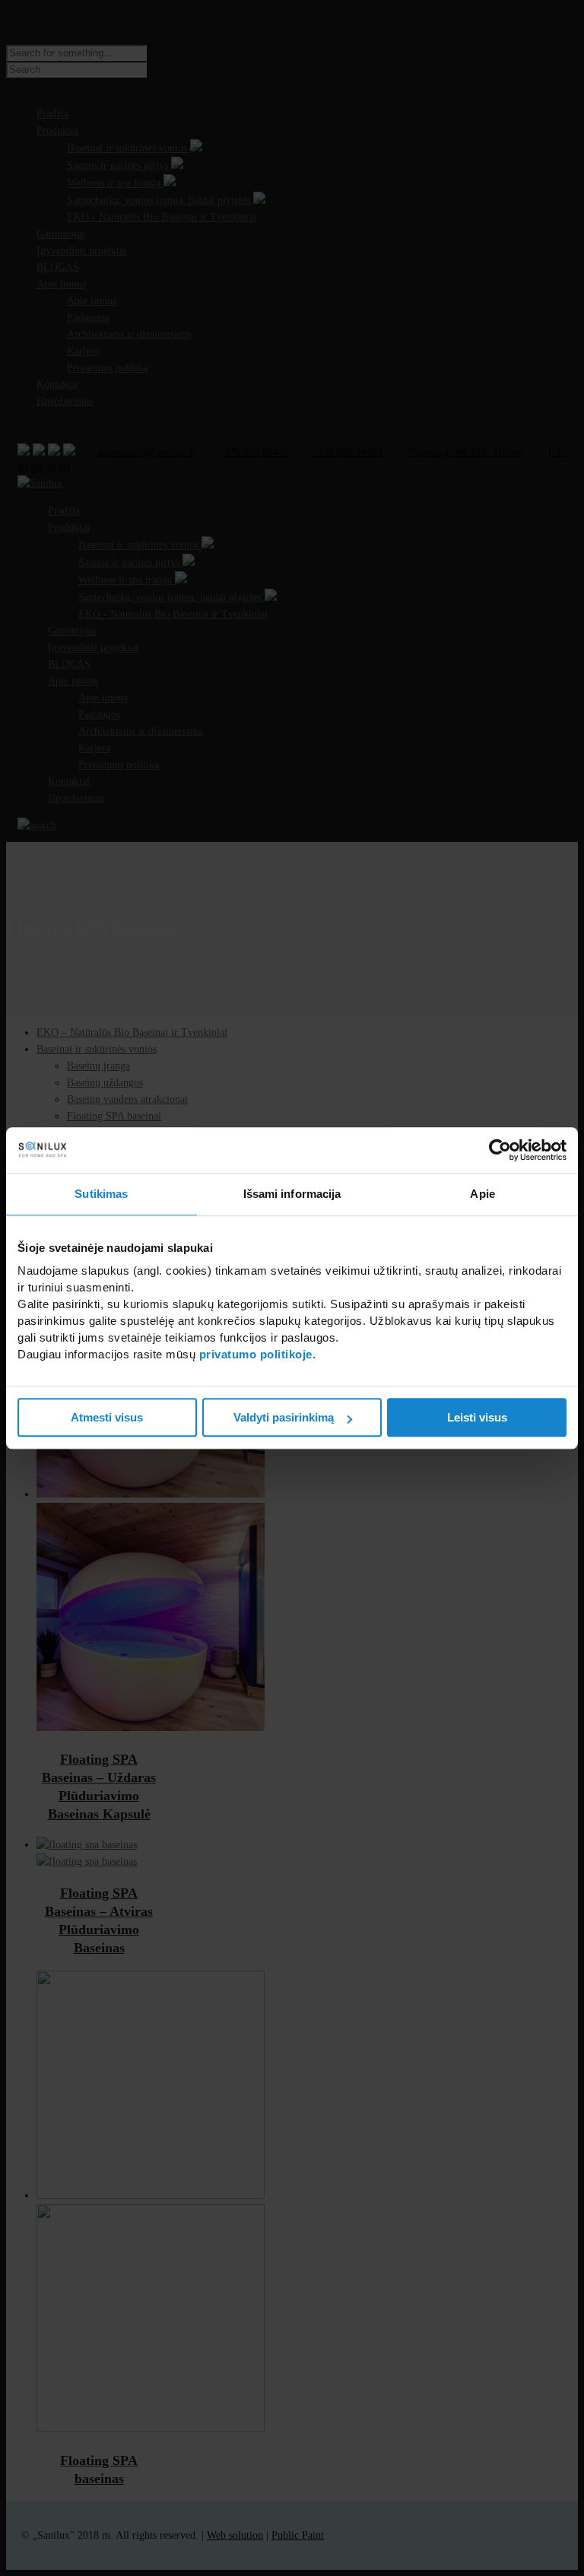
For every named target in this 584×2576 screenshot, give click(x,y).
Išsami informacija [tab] (292, 1194)
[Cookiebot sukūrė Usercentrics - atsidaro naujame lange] (500, 1150)
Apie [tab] (482, 1194)
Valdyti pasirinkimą (284, 1417)
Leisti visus (477, 1417)
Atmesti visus (107, 1417)
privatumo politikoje (256, 1354)
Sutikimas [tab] (101, 1194)
